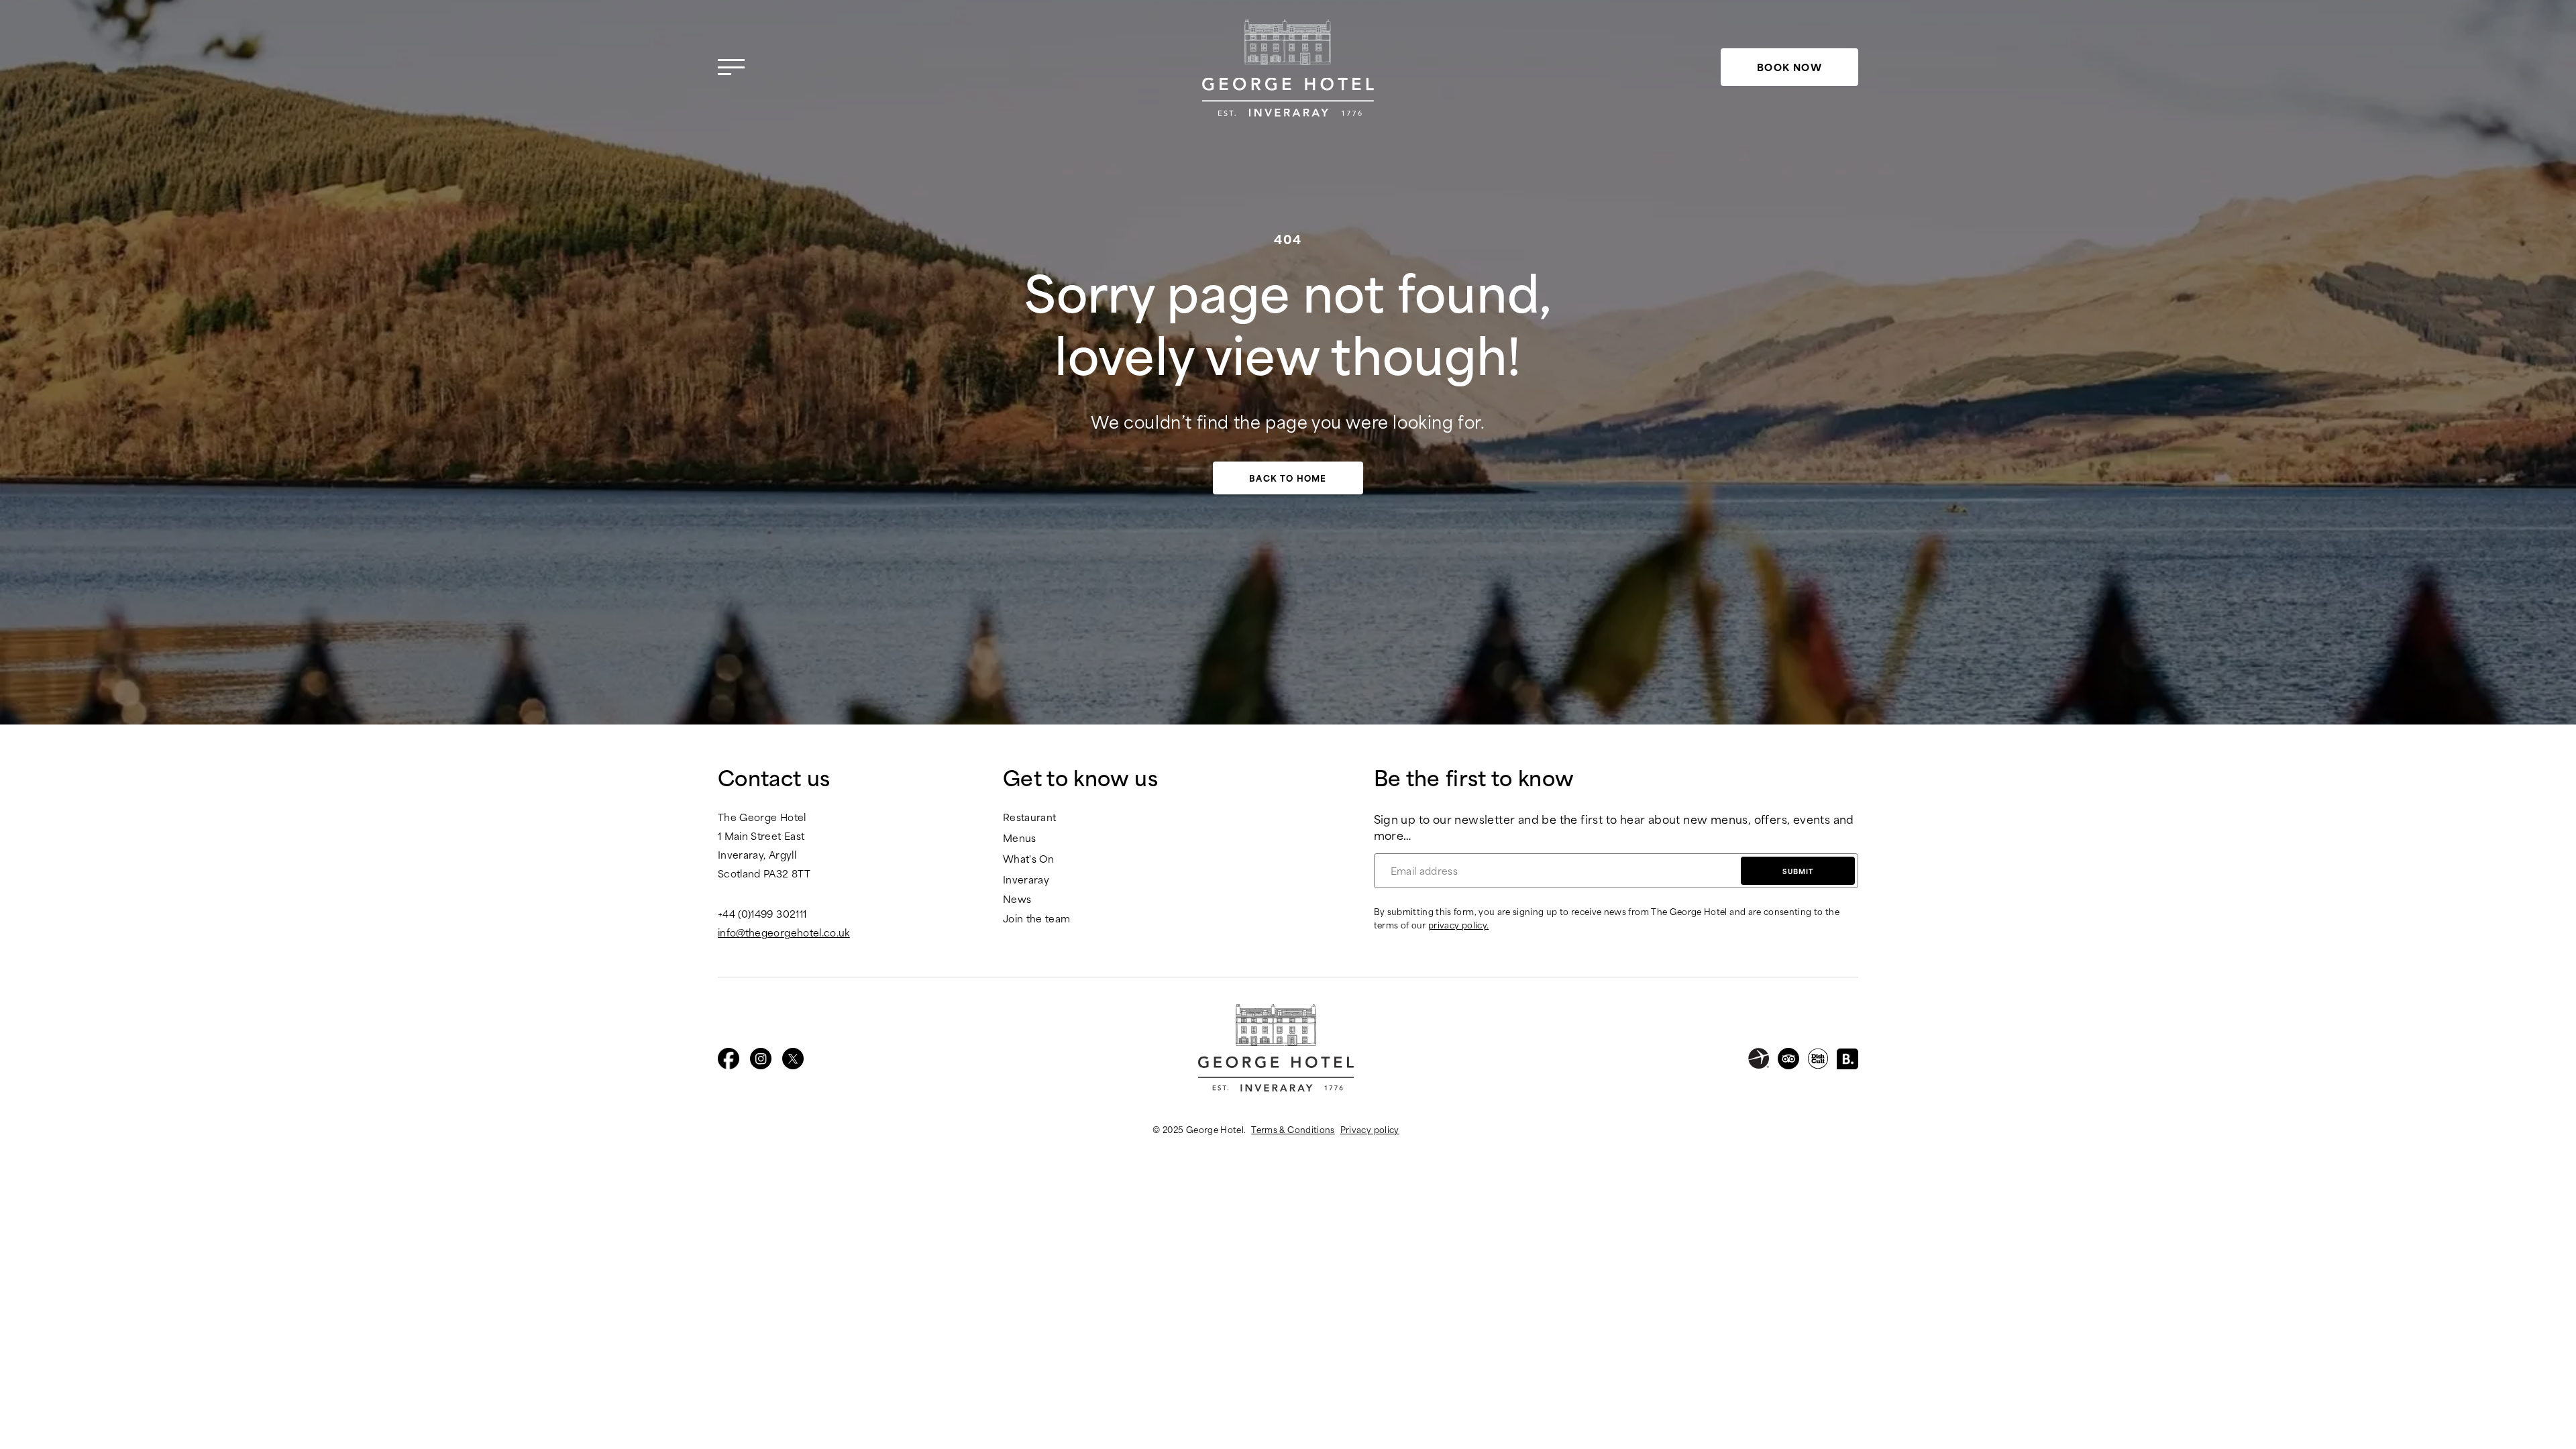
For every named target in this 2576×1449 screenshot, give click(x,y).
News (1017, 899)
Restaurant (1030, 817)
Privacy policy (1370, 1129)
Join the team (1037, 919)
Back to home (1288, 478)
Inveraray (1026, 880)
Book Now (1789, 67)
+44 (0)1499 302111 (762, 914)
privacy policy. (1458, 924)
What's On (1028, 859)
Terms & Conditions (1293, 1129)
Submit (1798, 871)
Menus (1020, 838)
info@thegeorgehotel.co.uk (784, 932)
